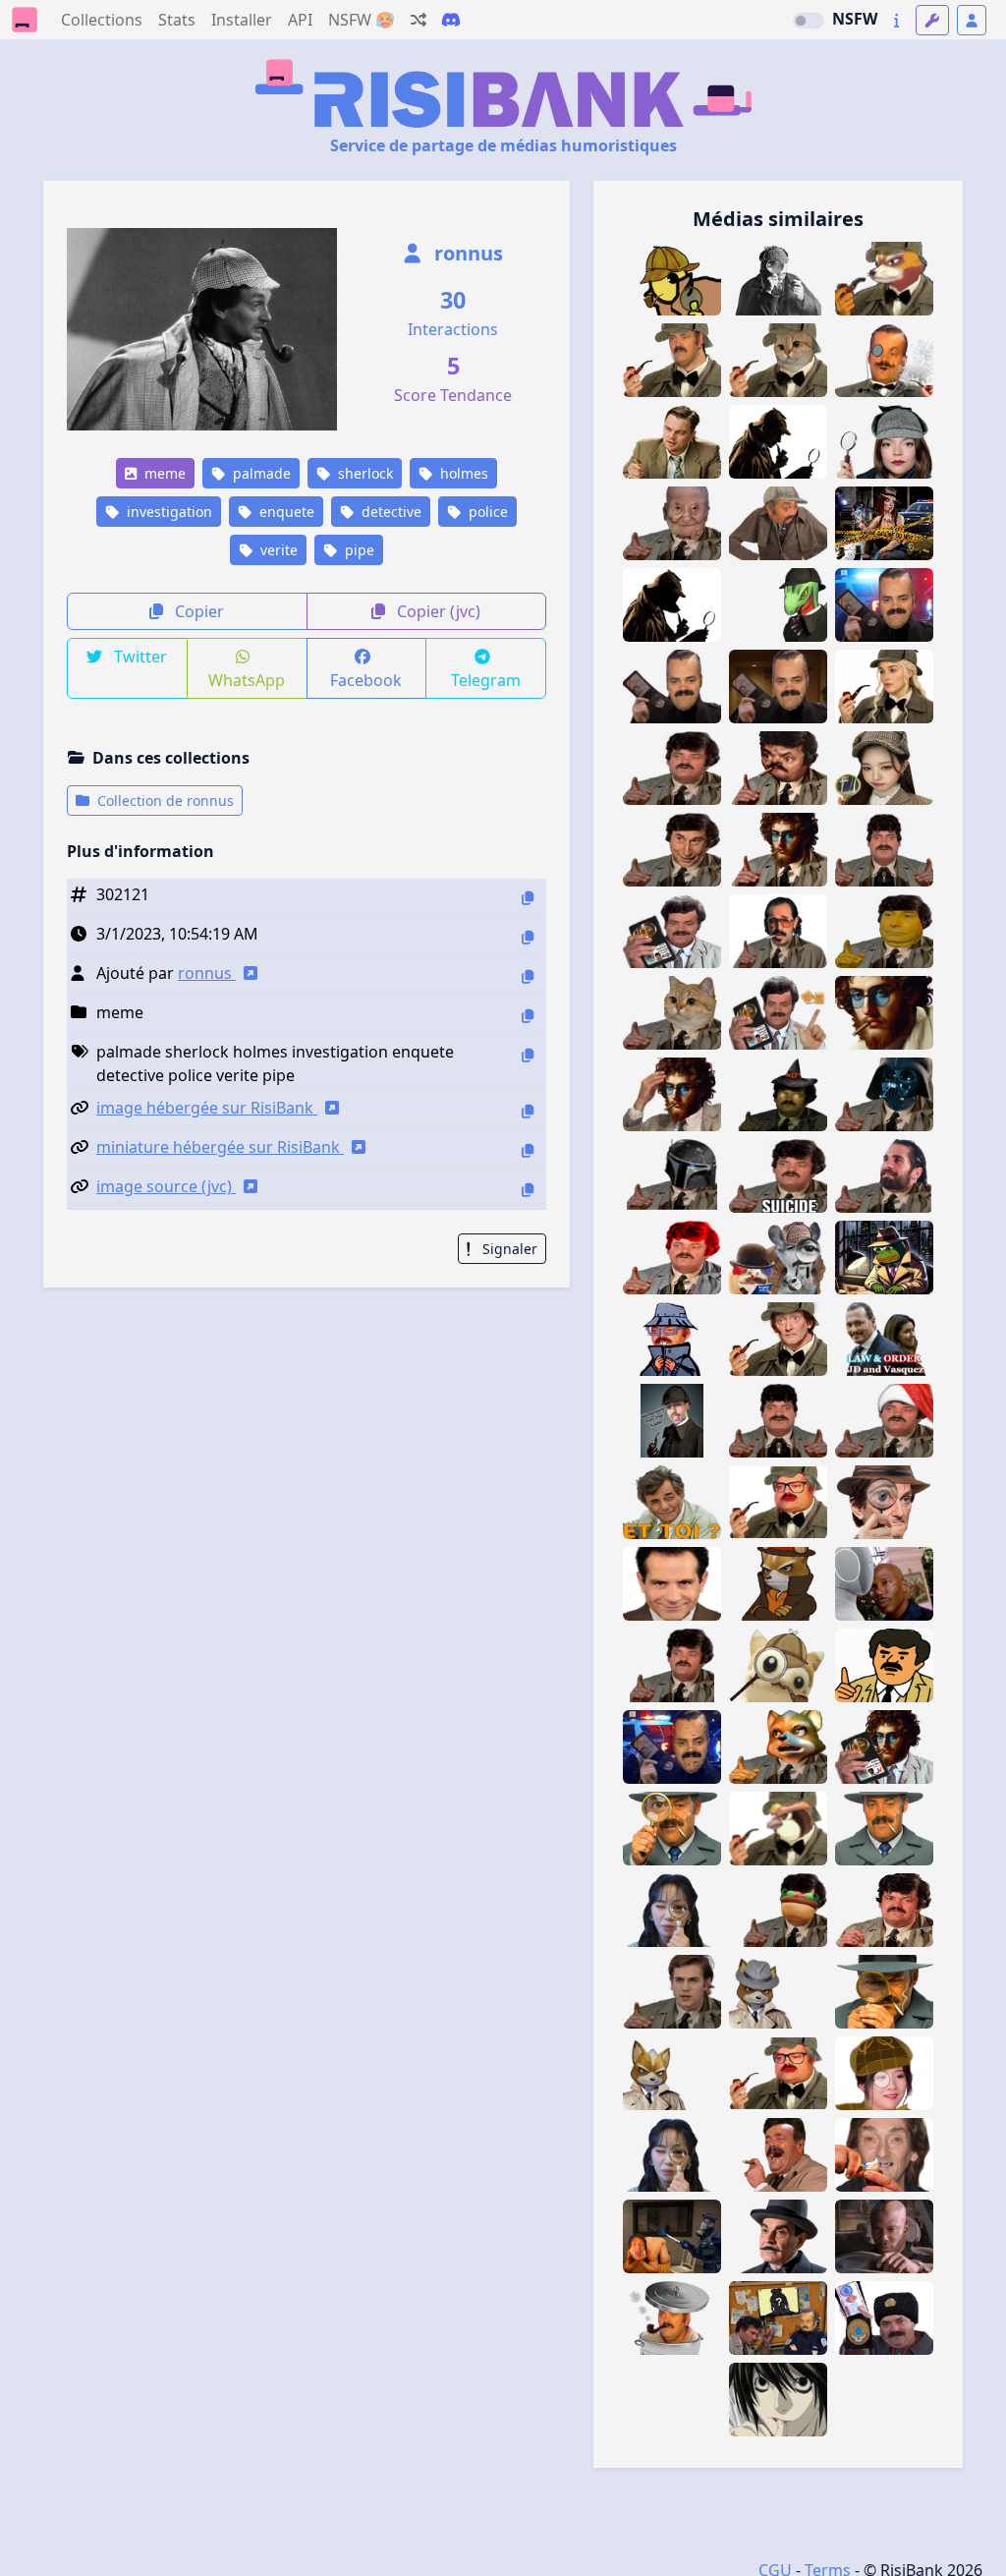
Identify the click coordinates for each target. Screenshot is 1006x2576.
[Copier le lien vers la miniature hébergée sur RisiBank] (528, 1150)
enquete (285, 512)
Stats (177, 20)
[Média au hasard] (419, 20)
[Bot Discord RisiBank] (451, 20)
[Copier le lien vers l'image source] (528, 1190)
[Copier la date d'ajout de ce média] (528, 937)
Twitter (139, 657)
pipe (358, 550)
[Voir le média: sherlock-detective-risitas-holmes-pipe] (672, 360)
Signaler (508, 1249)
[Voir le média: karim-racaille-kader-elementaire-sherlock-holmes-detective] (672, 1421)
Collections (102, 20)
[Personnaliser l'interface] (932, 20)
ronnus (466, 253)
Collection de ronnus (164, 801)
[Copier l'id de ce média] (528, 898)
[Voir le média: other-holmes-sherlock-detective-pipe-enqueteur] (778, 442)
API (300, 20)
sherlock (363, 473)
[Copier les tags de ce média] (528, 1055)
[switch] (809, 21)
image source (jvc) (166, 1186)
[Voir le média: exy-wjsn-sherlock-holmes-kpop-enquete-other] (884, 2073)
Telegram (486, 680)
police (486, 512)
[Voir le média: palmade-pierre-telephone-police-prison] (672, 2236)
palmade (260, 473)
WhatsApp (247, 680)
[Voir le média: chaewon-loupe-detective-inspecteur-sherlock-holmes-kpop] (672, 2155)
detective (390, 512)
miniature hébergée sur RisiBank (220, 1147)
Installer (242, 20)
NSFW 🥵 (362, 20)
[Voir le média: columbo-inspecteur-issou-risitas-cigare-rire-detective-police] (778, 2155)
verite (277, 550)
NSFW (855, 19)
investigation (168, 512)
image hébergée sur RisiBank (207, 1108)
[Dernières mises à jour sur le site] (896, 20)
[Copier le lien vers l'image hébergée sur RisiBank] (528, 1111)
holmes (462, 473)
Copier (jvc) (437, 611)
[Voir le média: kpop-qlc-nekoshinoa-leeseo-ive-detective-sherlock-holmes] (884, 768)
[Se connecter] (972, 20)
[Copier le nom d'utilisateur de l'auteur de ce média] (528, 976)
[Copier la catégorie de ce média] (528, 1016)
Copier (197, 611)
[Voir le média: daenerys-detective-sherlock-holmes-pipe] (884, 687)
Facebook (366, 680)
